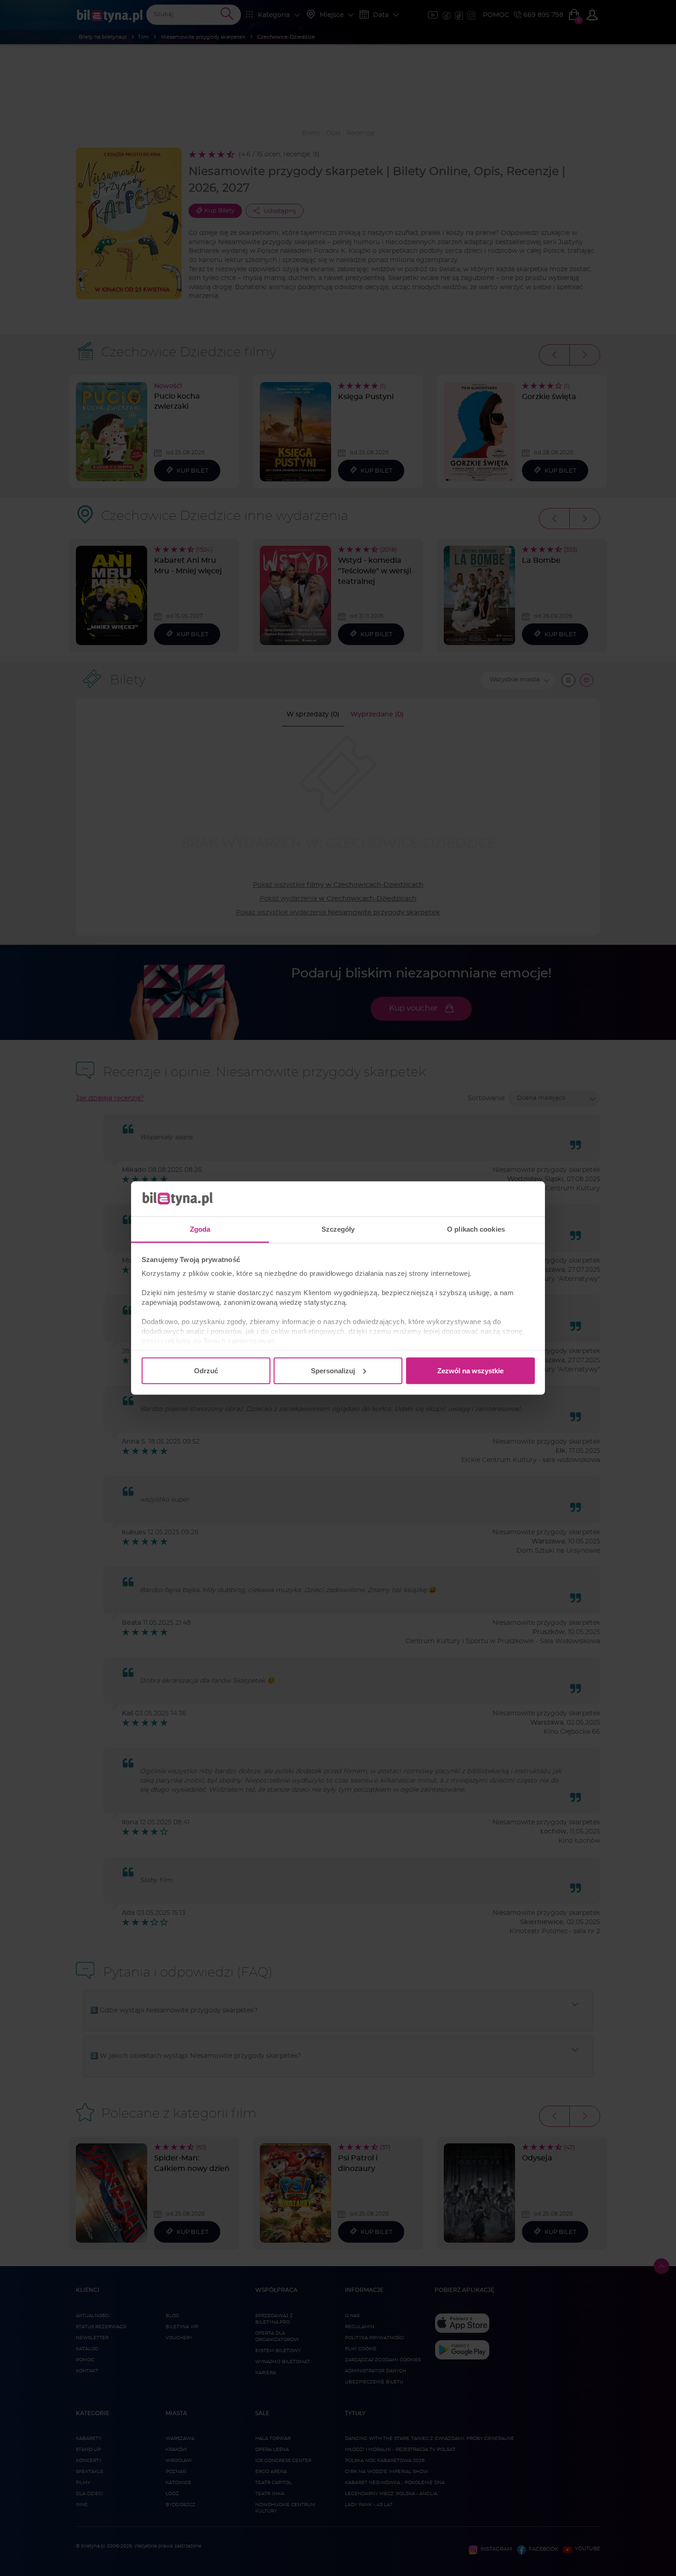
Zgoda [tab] (200, 1229)
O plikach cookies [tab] (476, 1229)
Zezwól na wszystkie (470, 1370)
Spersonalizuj (333, 1370)
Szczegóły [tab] (338, 1229)
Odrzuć (206, 1370)
